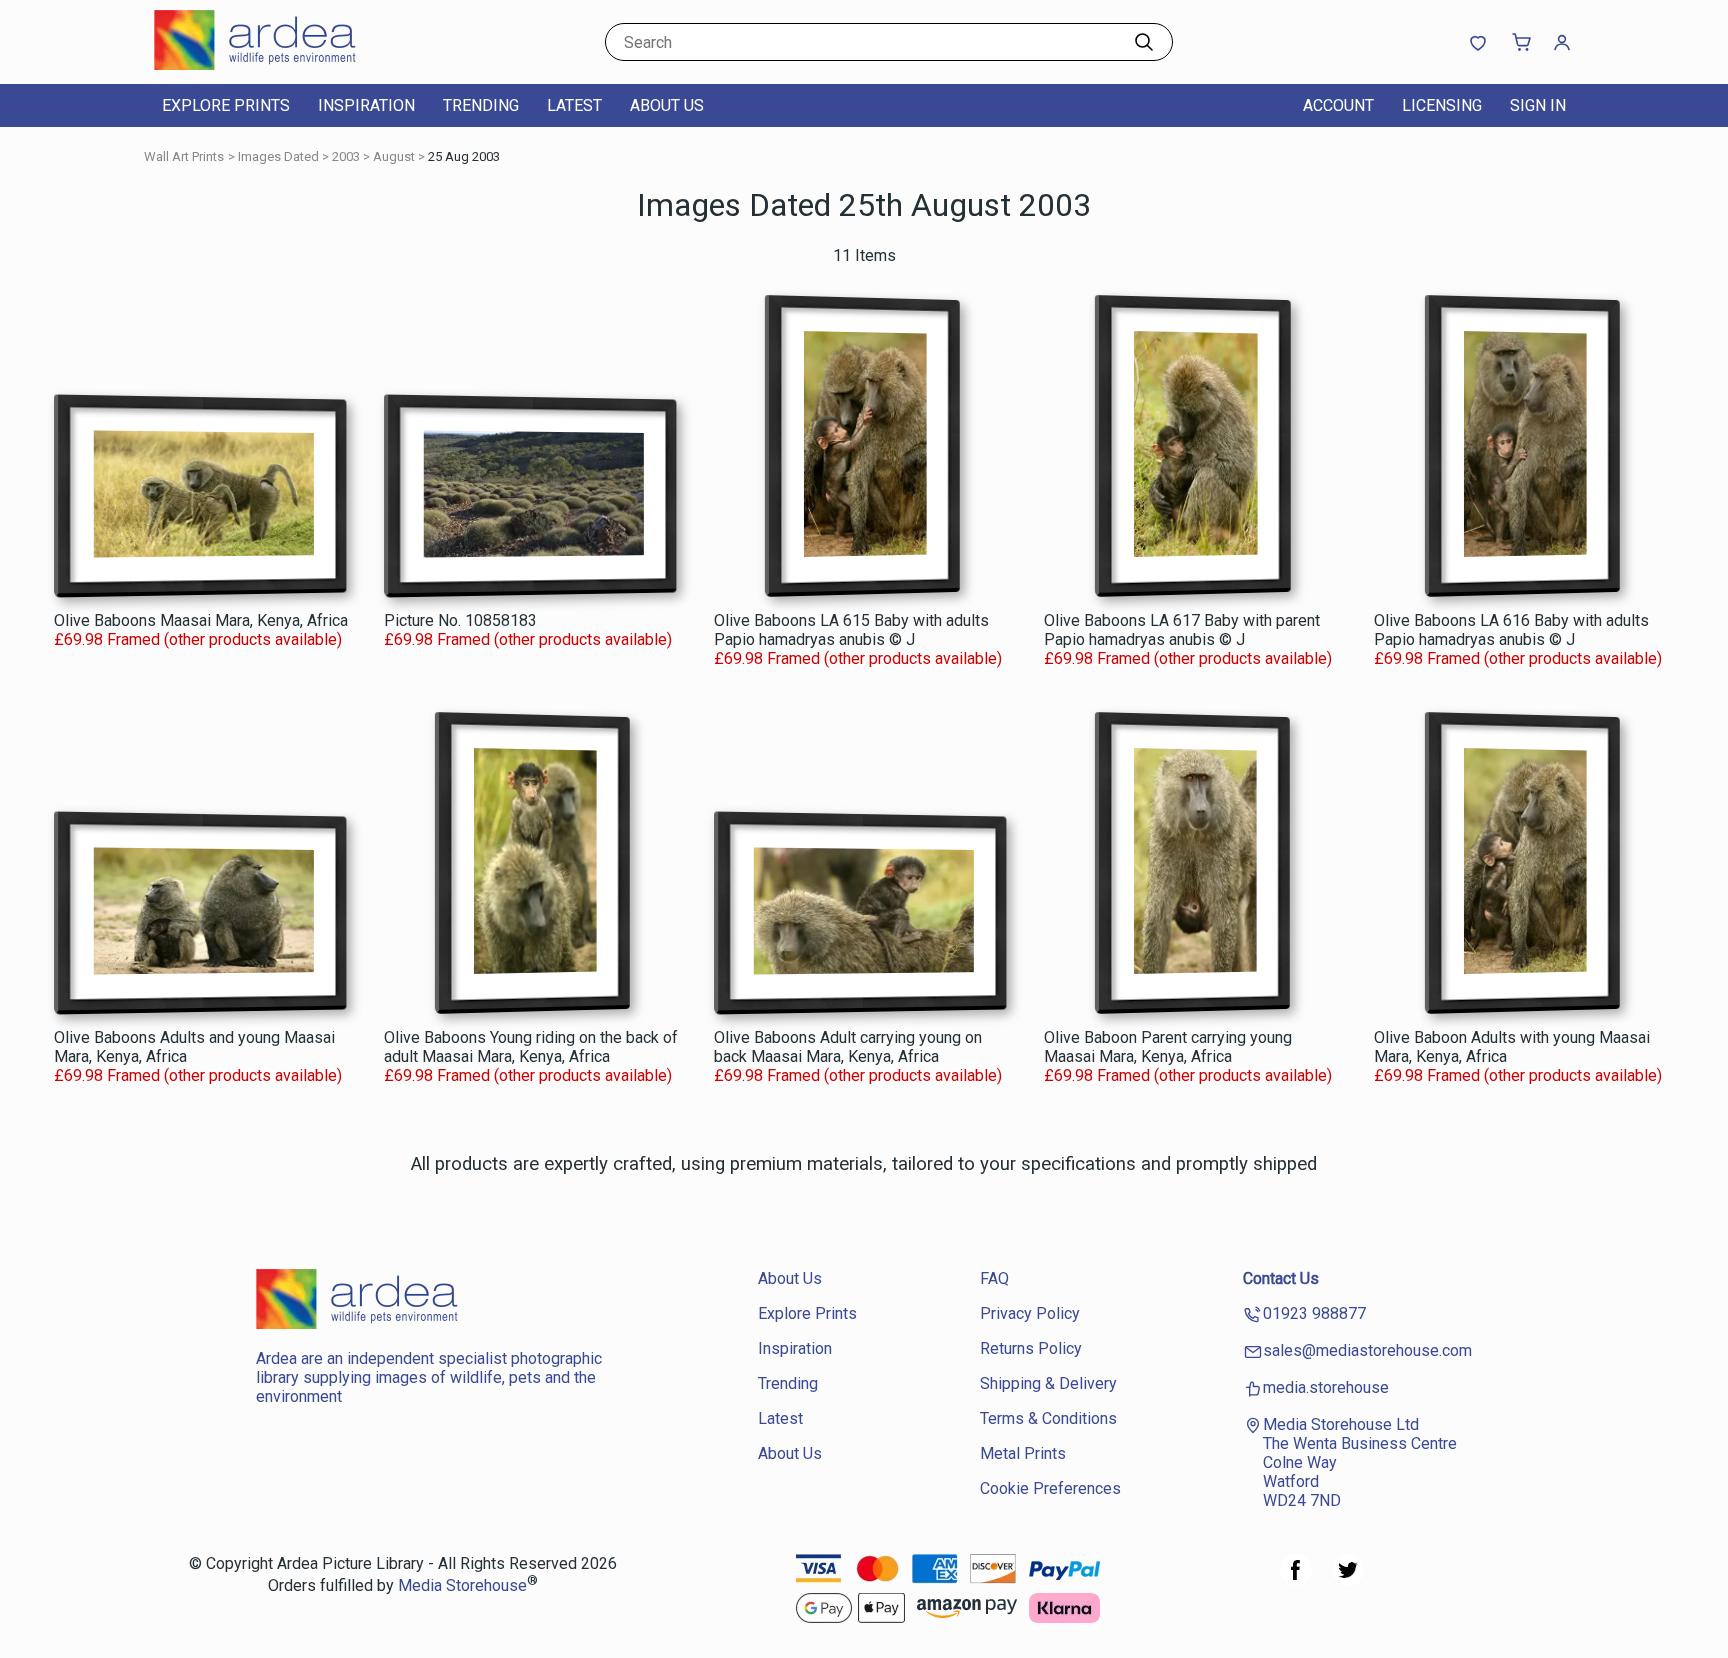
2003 (346, 156)
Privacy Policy (1030, 1313)
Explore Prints (226, 105)
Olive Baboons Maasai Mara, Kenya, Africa (201, 620)
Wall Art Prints (184, 156)
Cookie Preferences (1050, 1488)
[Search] (1144, 42)
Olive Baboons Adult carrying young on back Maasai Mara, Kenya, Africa (848, 1047)
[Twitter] (1348, 1580)
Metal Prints (1023, 1453)
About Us (667, 105)
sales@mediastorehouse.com (1367, 1350)
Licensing (1442, 105)
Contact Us (1281, 1278)
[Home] (279, 64)
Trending (481, 105)
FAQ (994, 1278)
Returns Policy (1031, 1348)
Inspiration (366, 105)
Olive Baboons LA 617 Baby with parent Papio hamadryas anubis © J (1182, 630)
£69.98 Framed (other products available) (198, 639)
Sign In (1538, 105)
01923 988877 (1314, 1313)
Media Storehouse (462, 1586)
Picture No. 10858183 (460, 620)
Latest (574, 105)
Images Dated (278, 156)
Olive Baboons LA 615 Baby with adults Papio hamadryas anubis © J (851, 630)
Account (1338, 105)
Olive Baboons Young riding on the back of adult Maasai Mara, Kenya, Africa (531, 1047)
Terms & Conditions (1048, 1418)
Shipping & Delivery (1048, 1383)
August (394, 156)
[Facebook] (1296, 1580)
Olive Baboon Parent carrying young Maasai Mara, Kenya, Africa (1168, 1047)
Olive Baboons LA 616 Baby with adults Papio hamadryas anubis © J (1511, 630)
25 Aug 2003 (464, 156)
